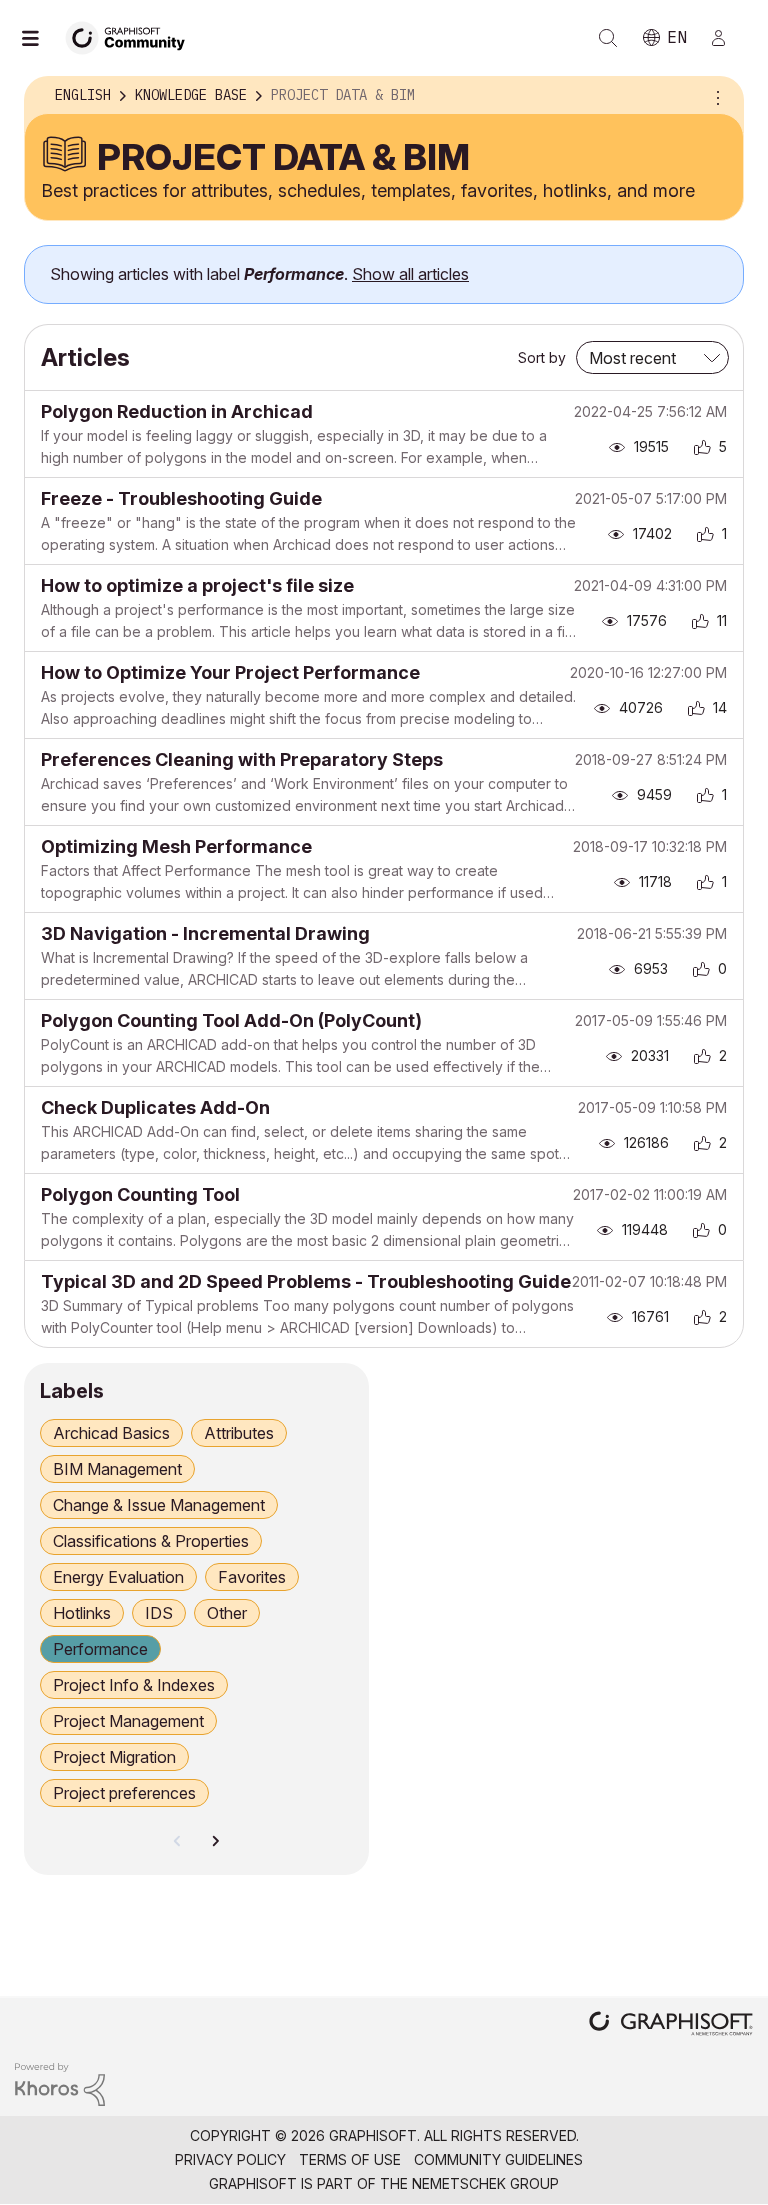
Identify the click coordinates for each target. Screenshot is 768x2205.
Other (227, 1613)
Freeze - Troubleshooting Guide (181, 498)
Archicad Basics (111, 1433)
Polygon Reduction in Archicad (177, 411)
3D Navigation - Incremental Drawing (205, 933)
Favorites (252, 1577)
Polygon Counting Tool (140, 1194)
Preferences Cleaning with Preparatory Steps (242, 759)
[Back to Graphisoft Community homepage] (132, 36)
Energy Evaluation (118, 1577)
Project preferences (124, 1793)
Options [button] (715, 96)
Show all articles (410, 274)
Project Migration (114, 1757)
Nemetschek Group (485, 2183)
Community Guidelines (498, 2159)
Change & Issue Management (159, 1505)
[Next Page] (215, 1841)
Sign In (727, 38)
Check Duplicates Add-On (155, 1107)
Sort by (542, 357)
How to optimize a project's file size (197, 585)
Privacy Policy (230, 2159)
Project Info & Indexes (134, 1685)
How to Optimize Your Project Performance (230, 672)
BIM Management (117, 1469)
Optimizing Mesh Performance (176, 846)
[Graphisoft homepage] (671, 2025)
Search (608, 38)
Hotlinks (82, 1613)
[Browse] (40, 38)
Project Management (128, 1721)
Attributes (239, 1433)
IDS (159, 1613)
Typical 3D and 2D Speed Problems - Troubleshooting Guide (306, 1281)
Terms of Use (350, 2159)
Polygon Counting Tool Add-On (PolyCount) (231, 1020)
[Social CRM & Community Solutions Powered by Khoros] (60, 2083)
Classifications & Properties (151, 1541)
